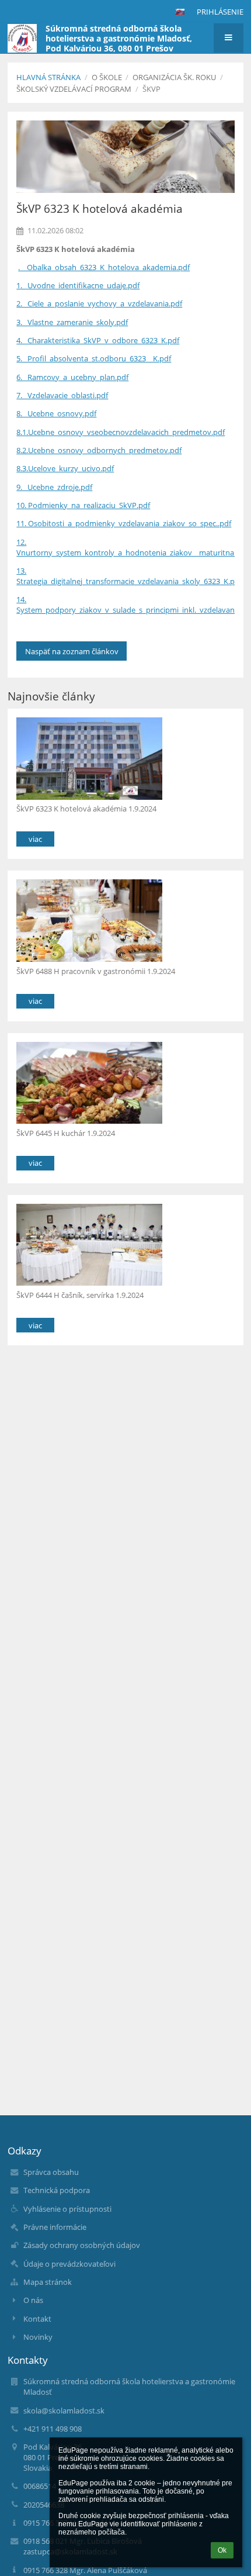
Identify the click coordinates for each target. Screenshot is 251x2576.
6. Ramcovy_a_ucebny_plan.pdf (72, 377)
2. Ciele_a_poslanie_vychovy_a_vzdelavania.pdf (99, 303)
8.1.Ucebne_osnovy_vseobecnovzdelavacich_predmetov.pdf (121, 432)
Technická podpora (57, 2190)
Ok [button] (222, 2550)
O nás (33, 2300)
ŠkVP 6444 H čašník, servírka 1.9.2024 (80, 1295)
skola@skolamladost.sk (64, 2411)
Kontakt (37, 2319)
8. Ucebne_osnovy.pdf (56, 413)
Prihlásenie (220, 12)
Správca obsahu (51, 2172)
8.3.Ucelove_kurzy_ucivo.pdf (65, 468)
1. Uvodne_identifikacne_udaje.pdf (78, 285)
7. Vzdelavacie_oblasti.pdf (62, 395)
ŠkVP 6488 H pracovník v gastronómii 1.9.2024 (96, 971)
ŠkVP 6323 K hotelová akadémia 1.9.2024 (86, 809)
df (186, 267)
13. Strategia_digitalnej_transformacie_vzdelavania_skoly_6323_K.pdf (129, 576)
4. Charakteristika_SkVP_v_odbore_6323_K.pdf (98, 340)
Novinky (38, 2337)
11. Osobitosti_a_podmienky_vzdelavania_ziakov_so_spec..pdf (124, 523)
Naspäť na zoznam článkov (72, 651)
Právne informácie (55, 2227)
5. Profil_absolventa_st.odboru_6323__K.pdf (94, 358)
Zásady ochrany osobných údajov (82, 2245)
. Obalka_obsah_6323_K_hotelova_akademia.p (100, 267)
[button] (180, 12)
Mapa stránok (48, 2282)
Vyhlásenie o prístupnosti (67, 2209)
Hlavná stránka (48, 77)
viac (35, 839)
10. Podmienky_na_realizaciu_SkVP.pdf (83, 505)
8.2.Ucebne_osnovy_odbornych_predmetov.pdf (99, 450)
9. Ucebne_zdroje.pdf (54, 487)
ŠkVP (151, 89)
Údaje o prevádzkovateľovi (69, 2264)
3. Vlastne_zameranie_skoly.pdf (72, 322)
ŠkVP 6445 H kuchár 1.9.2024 (66, 1133)
